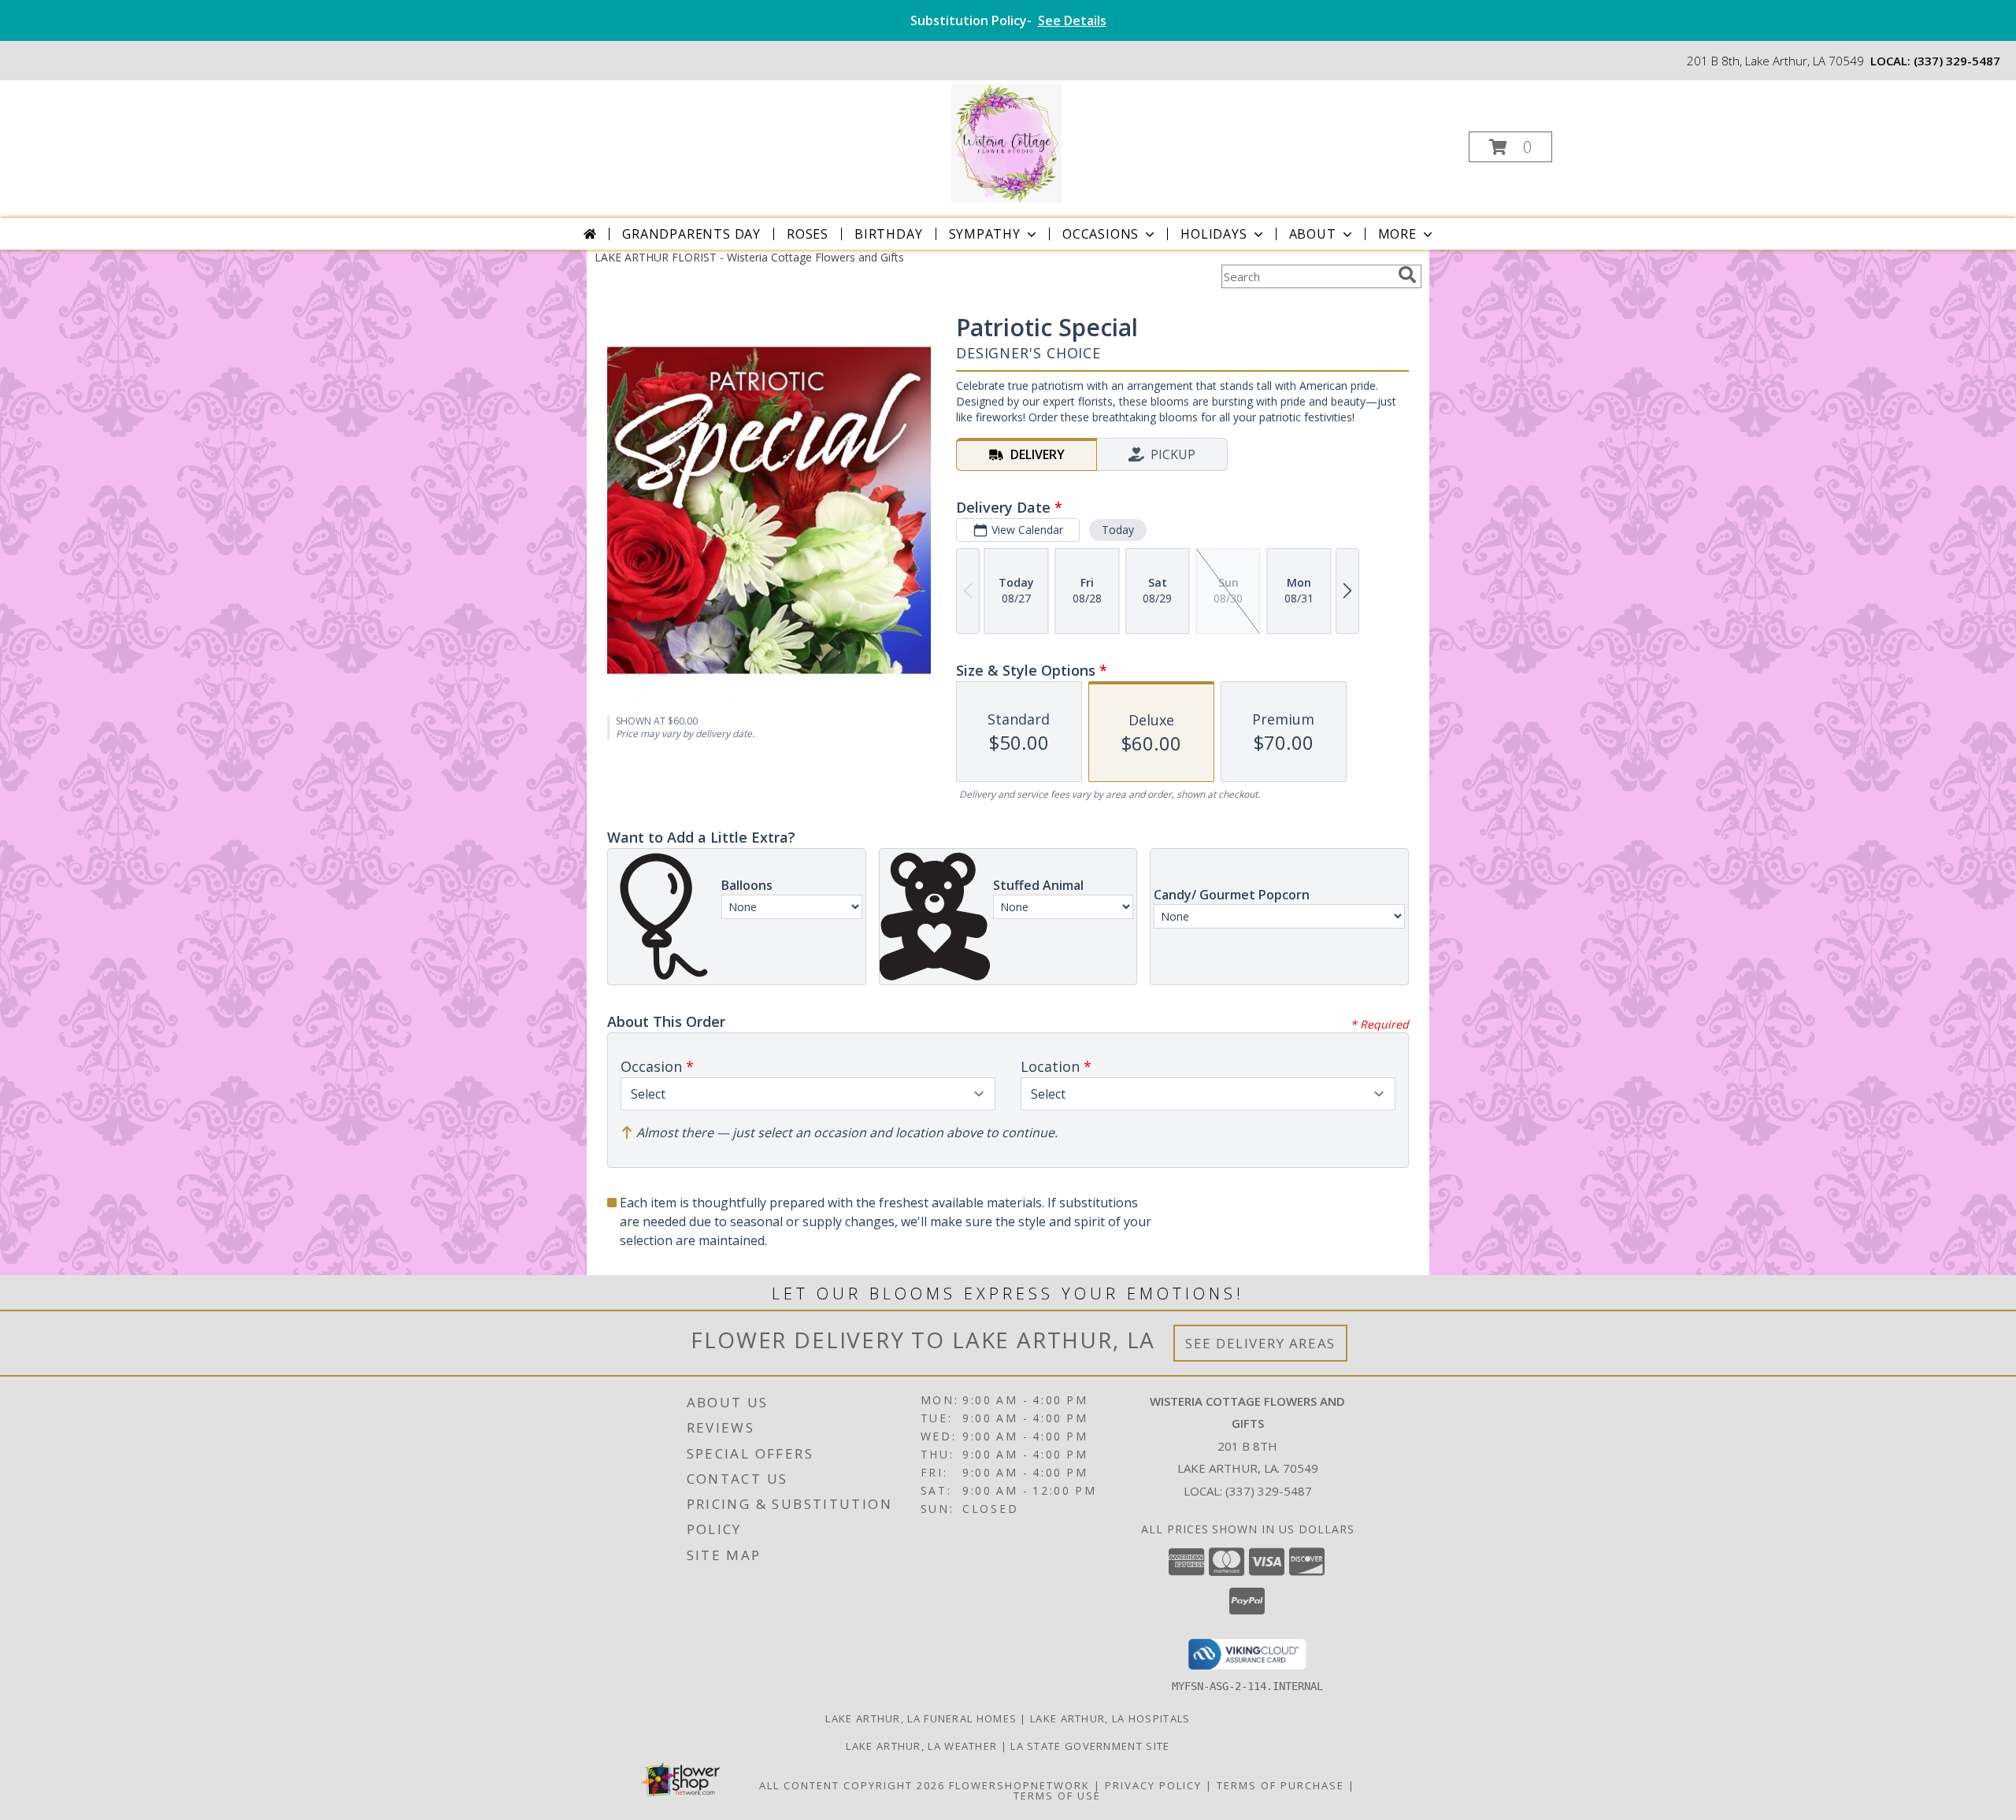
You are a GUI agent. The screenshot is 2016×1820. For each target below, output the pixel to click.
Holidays (1214, 234)
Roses (808, 234)
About (1313, 234)
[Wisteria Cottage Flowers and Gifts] (1007, 142)
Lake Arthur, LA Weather (921, 1746)
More (1397, 234)
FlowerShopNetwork (1019, 1785)
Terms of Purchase (1280, 1785)
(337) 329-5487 (1957, 61)
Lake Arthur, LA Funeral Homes (921, 1718)
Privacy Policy (1153, 1785)
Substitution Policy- (1008, 20)
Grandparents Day (691, 234)
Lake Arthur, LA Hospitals (1110, 1718)
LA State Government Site (1090, 1746)
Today (1118, 530)
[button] (1510, 147)
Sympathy (985, 234)
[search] (1407, 275)
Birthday (888, 234)
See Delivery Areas (1260, 1343)
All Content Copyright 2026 (852, 1785)
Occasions (1101, 234)
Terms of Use (1057, 1796)
